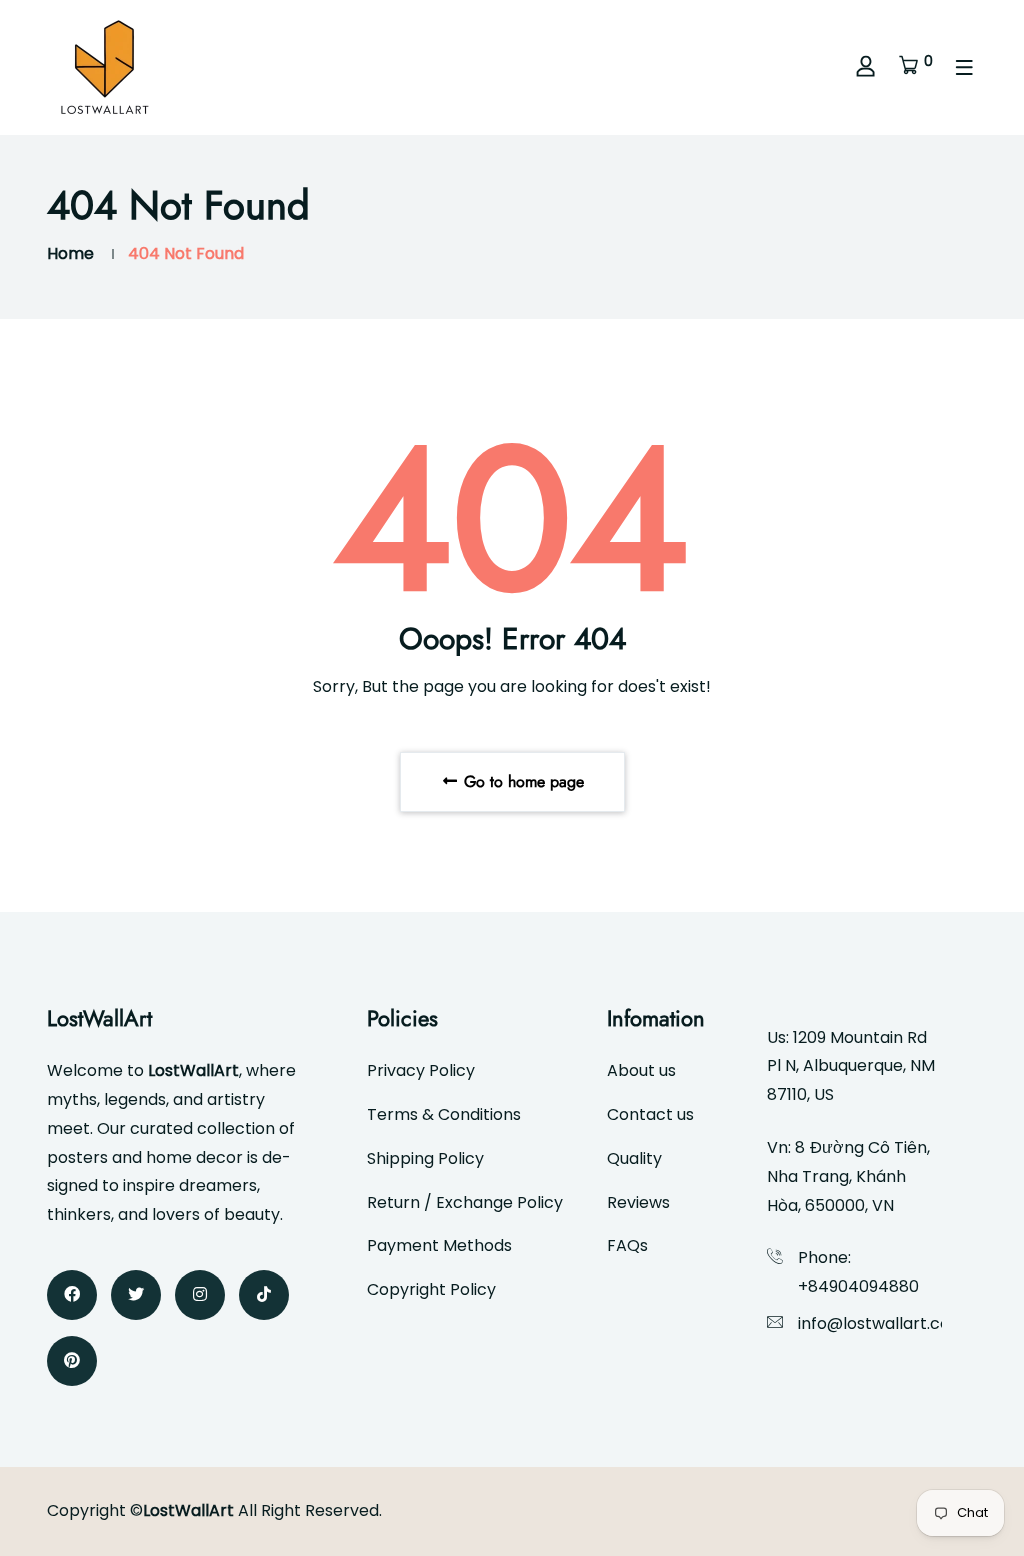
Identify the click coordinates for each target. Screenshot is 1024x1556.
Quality (634, 1158)
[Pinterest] (72, 1361)
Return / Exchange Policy (465, 1202)
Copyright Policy (431, 1289)
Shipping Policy (425, 1158)
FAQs (627, 1245)
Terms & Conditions (444, 1114)
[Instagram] (200, 1295)
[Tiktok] (264, 1295)
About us (641, 1070)
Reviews (638, 1202)
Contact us (650, 1114)
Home (70, 253)
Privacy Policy (421, 1070)
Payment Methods (439, 1245)
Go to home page (521, 781)
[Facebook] (72, 1295)
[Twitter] (136, 1295)
